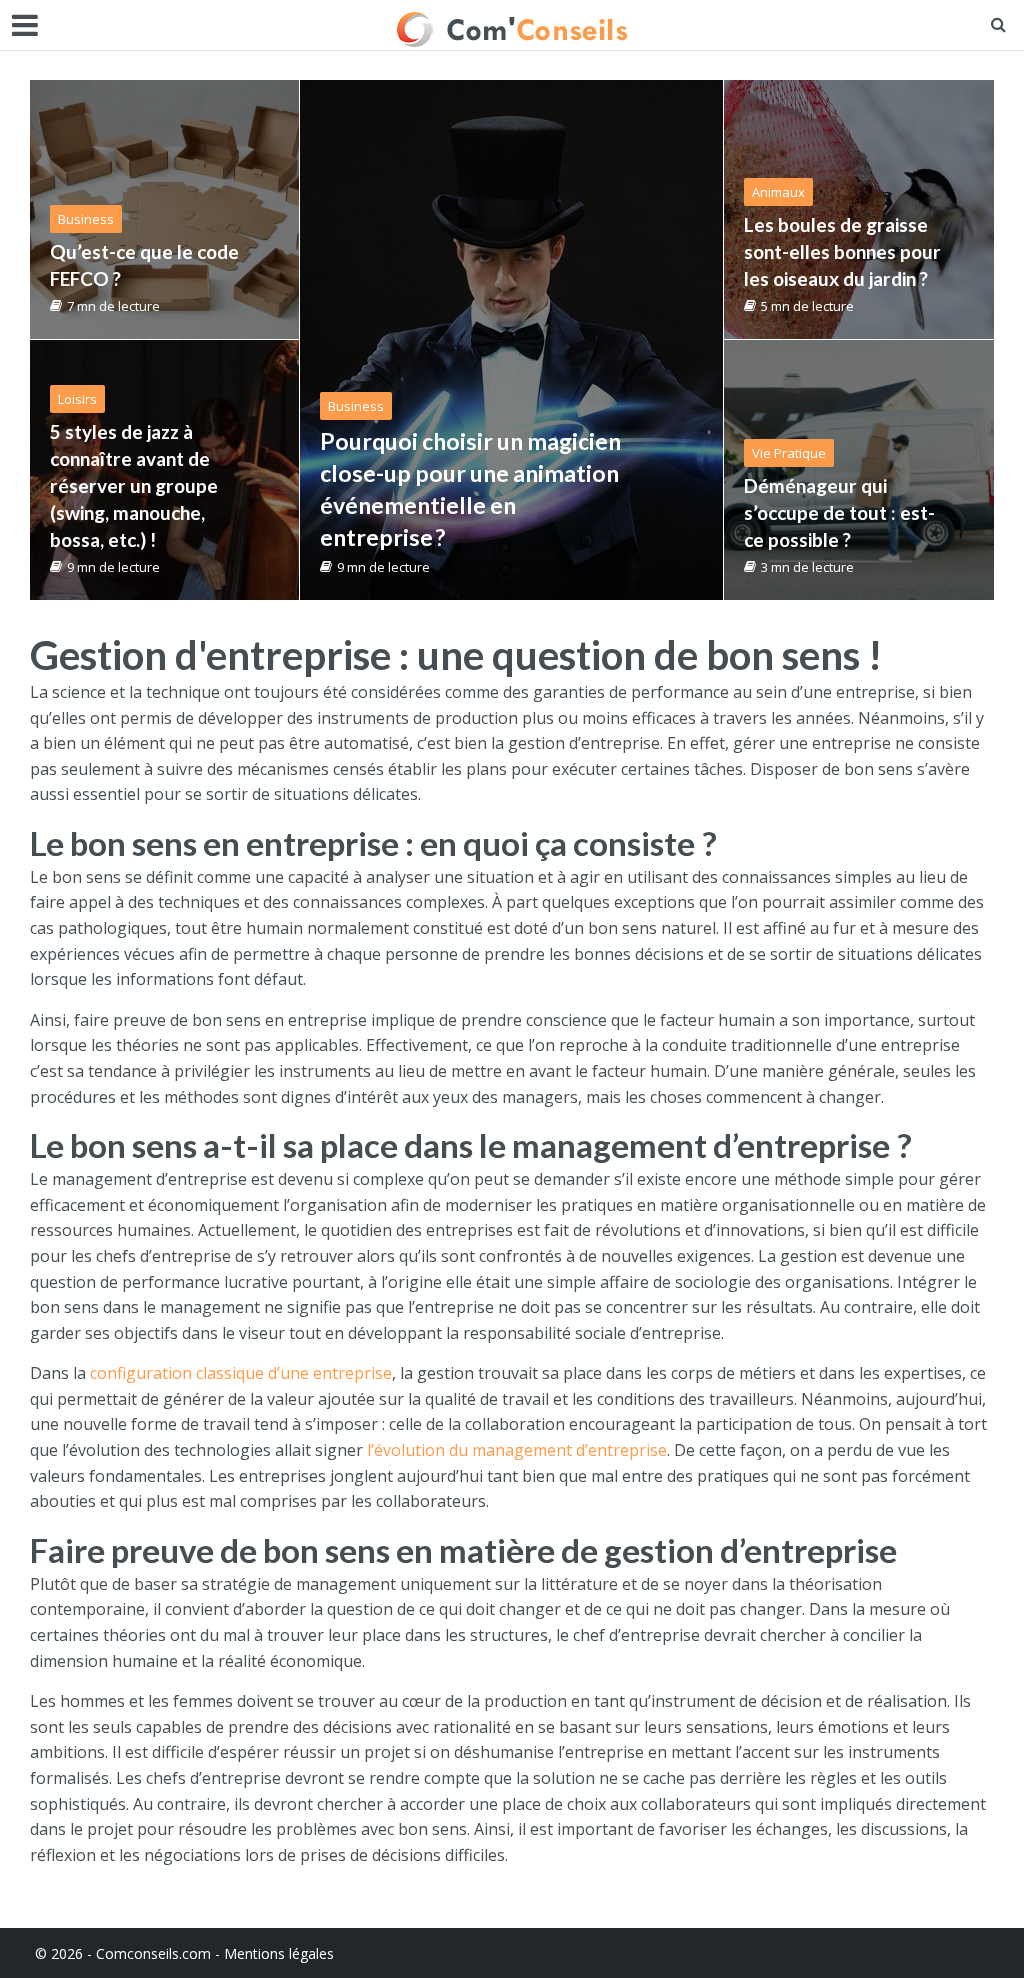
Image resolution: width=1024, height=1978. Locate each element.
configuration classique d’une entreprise (241, 1373)
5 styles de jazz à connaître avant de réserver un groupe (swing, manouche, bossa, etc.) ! (134, 485)
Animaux (778, 192)
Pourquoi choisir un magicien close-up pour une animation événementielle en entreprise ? (470, 489)
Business (356, 406)
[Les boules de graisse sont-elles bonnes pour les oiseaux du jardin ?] (859, 209)
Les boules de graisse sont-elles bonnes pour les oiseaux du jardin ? (842, 251)
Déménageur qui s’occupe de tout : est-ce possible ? (839, 512)
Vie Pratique (789, 453)
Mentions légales (279, 1953)
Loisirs (77, 399)
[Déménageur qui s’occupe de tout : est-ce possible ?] (859, 470)
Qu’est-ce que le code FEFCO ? (144, 265)
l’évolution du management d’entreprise (517, 1450)
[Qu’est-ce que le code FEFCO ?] (164, 209)
